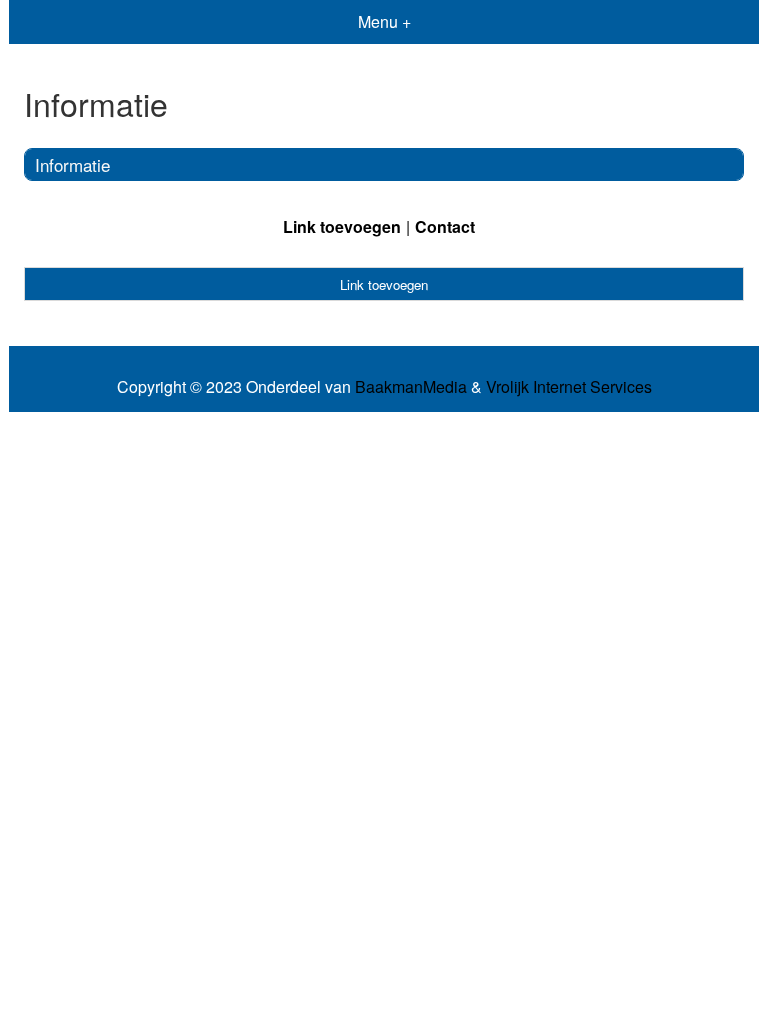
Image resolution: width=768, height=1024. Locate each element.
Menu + (384, 21)
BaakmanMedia (411, 387)
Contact (445, 226)
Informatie (72, 164)
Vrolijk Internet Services (569, 387)
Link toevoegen (342, 226)
